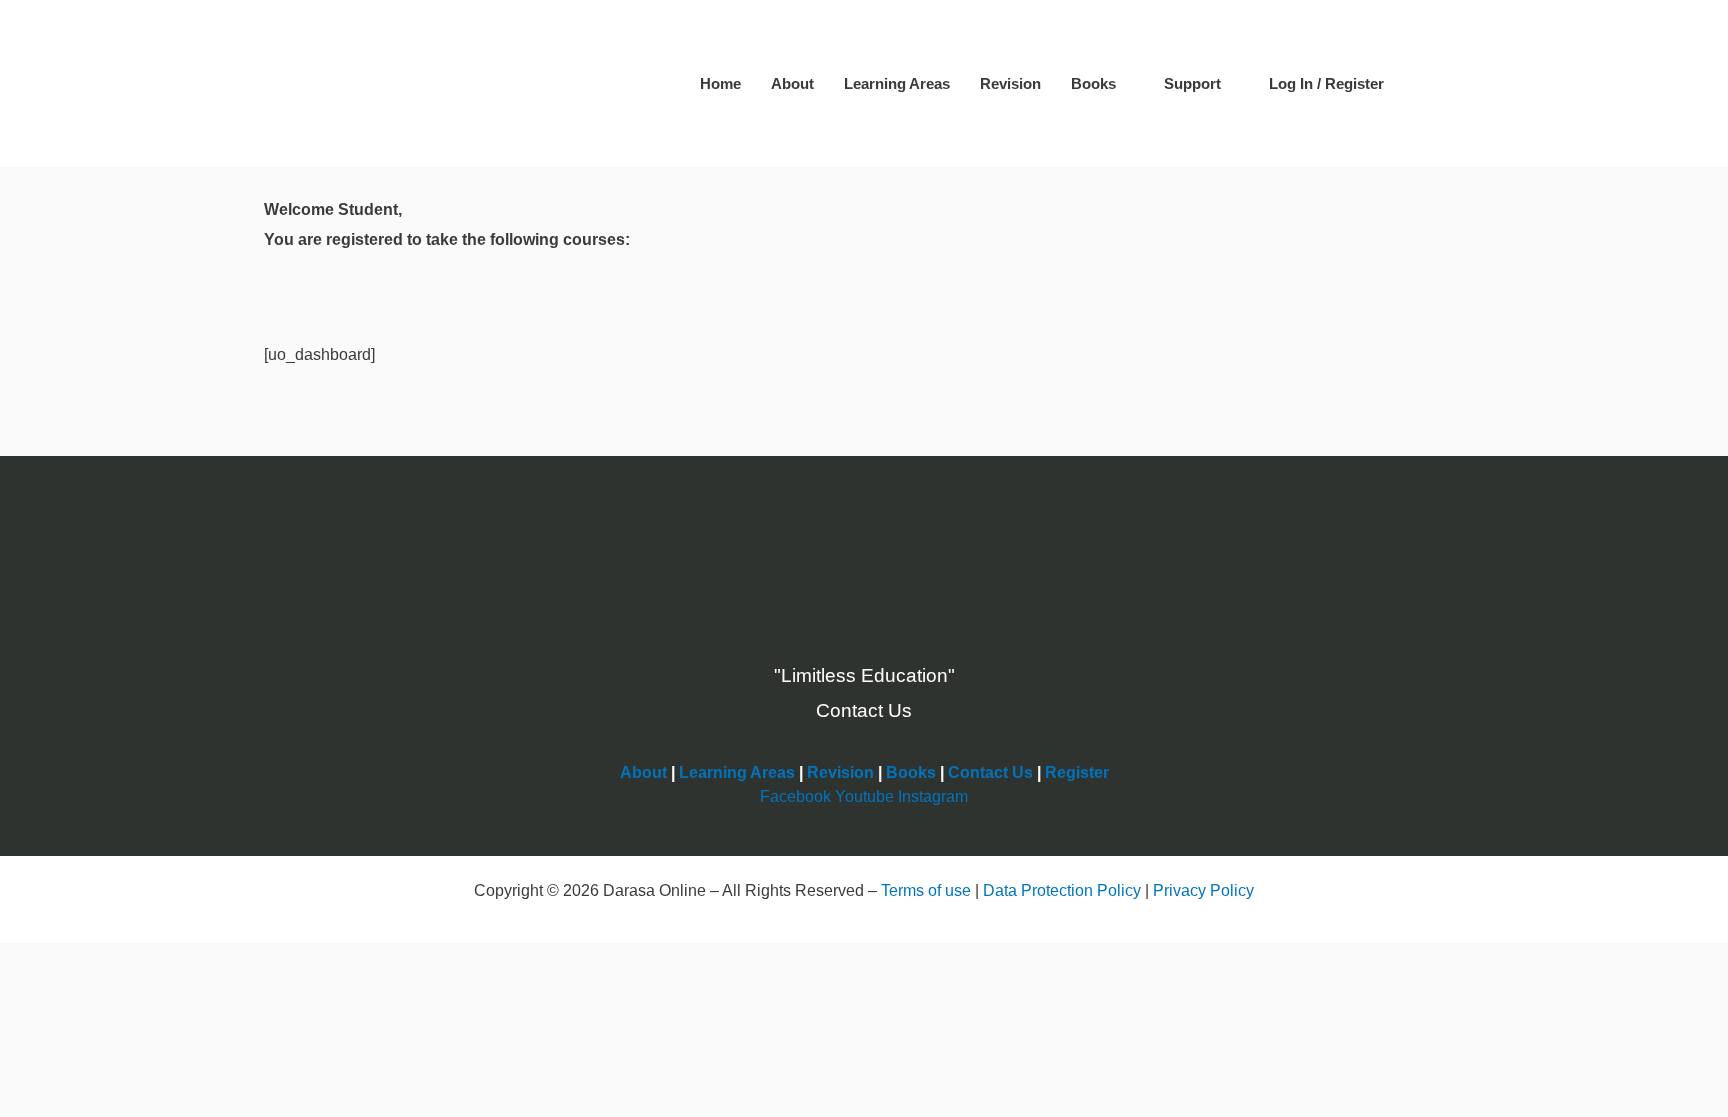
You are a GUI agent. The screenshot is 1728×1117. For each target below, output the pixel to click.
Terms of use (926, 890)
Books (1093, 83)
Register (1077, 772)
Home (720, 83)
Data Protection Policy (1062, 890)
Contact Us (990, 772)
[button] (1429, 84)
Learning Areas (897, 83)
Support (1192, 83)
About (792, 83)
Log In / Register (1326, 83)
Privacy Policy (1203, 890)
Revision (1010, 83)
